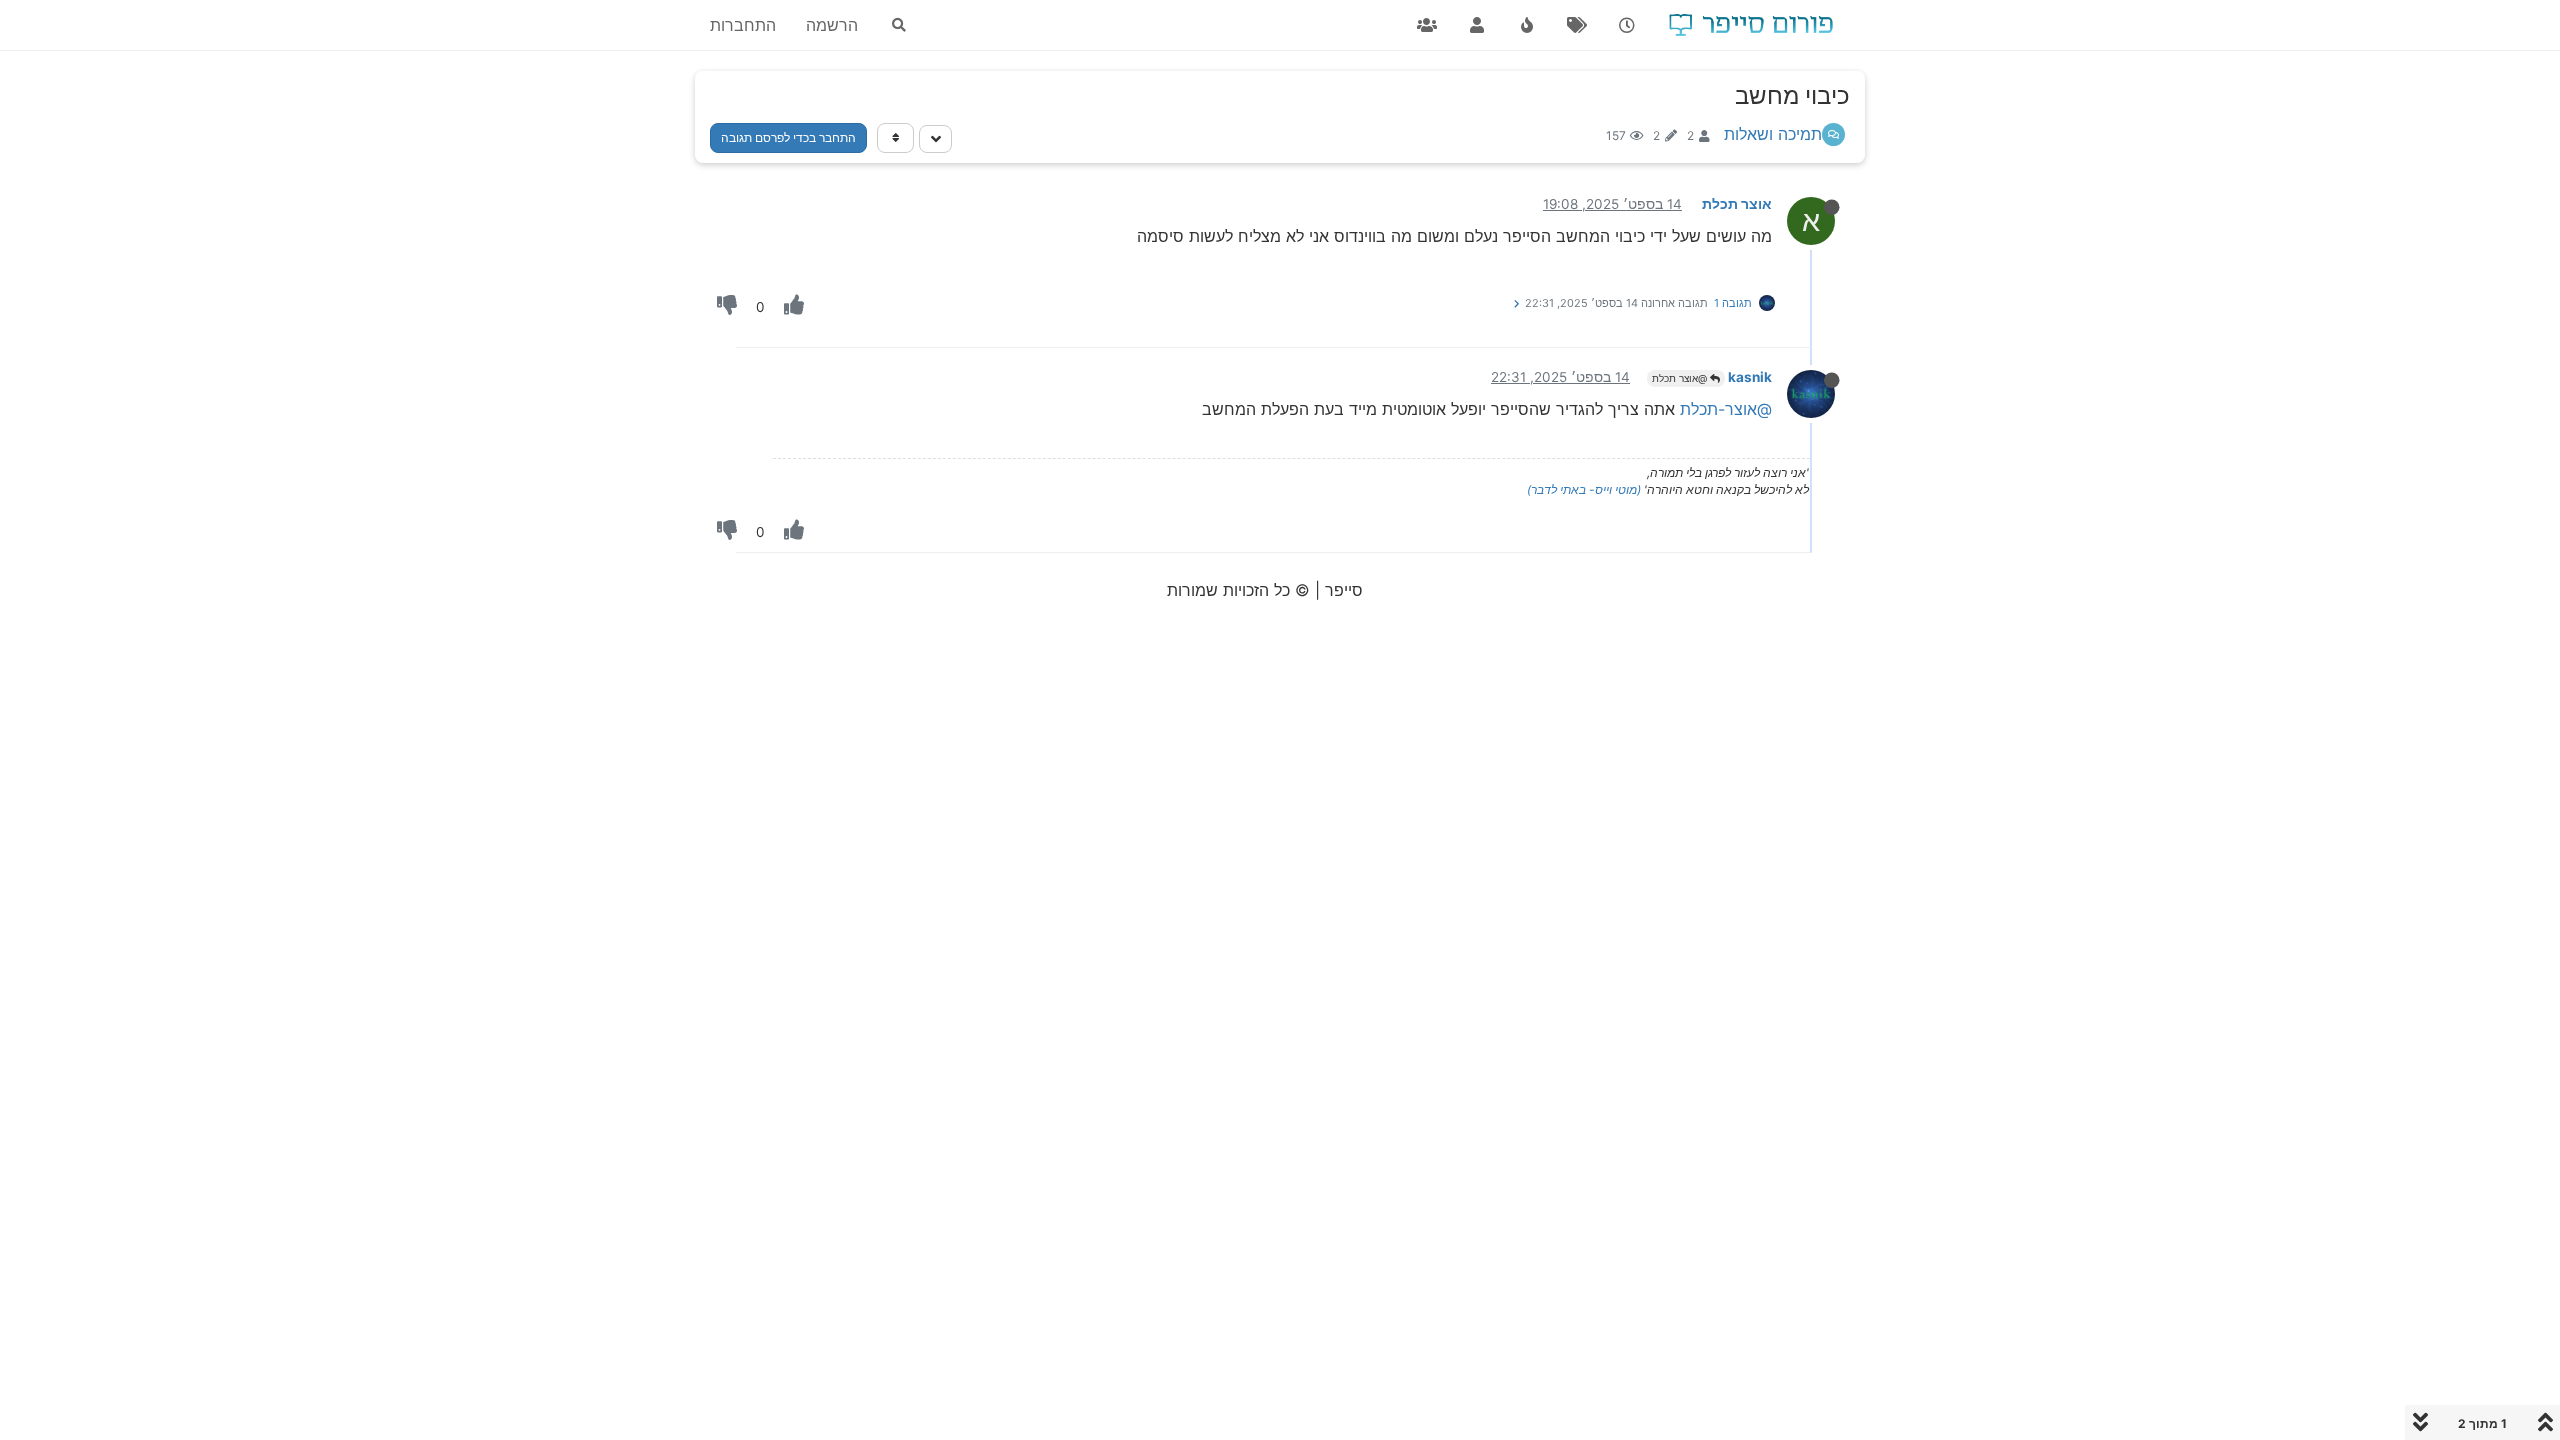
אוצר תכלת (1737, 204)
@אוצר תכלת (1681, 378)
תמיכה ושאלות (1773, 134)
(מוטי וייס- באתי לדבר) (1584, 489)
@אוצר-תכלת (1726, 409)
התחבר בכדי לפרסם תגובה (788, 137)
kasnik (1750, 377)
